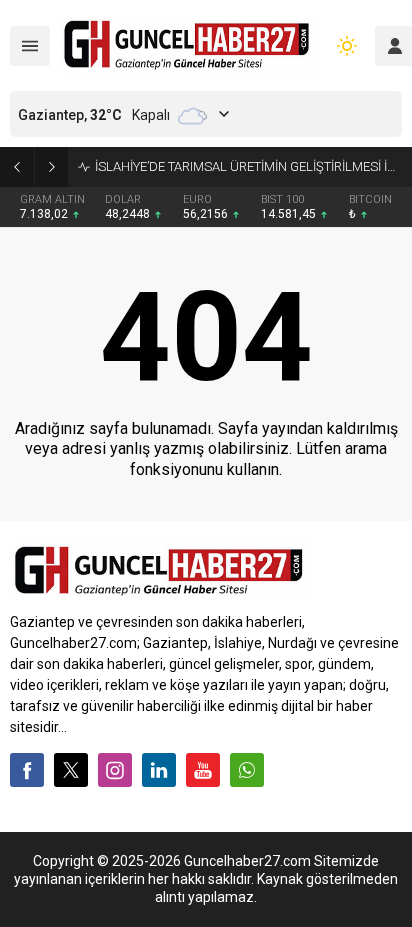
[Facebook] (27, 770)
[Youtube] (203, 770)
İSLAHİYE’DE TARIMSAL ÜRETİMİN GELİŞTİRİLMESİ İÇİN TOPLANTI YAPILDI (248, 166)
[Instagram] (115, 770)
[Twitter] (71, 770)
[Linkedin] (159, 770)
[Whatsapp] (247, 770)
